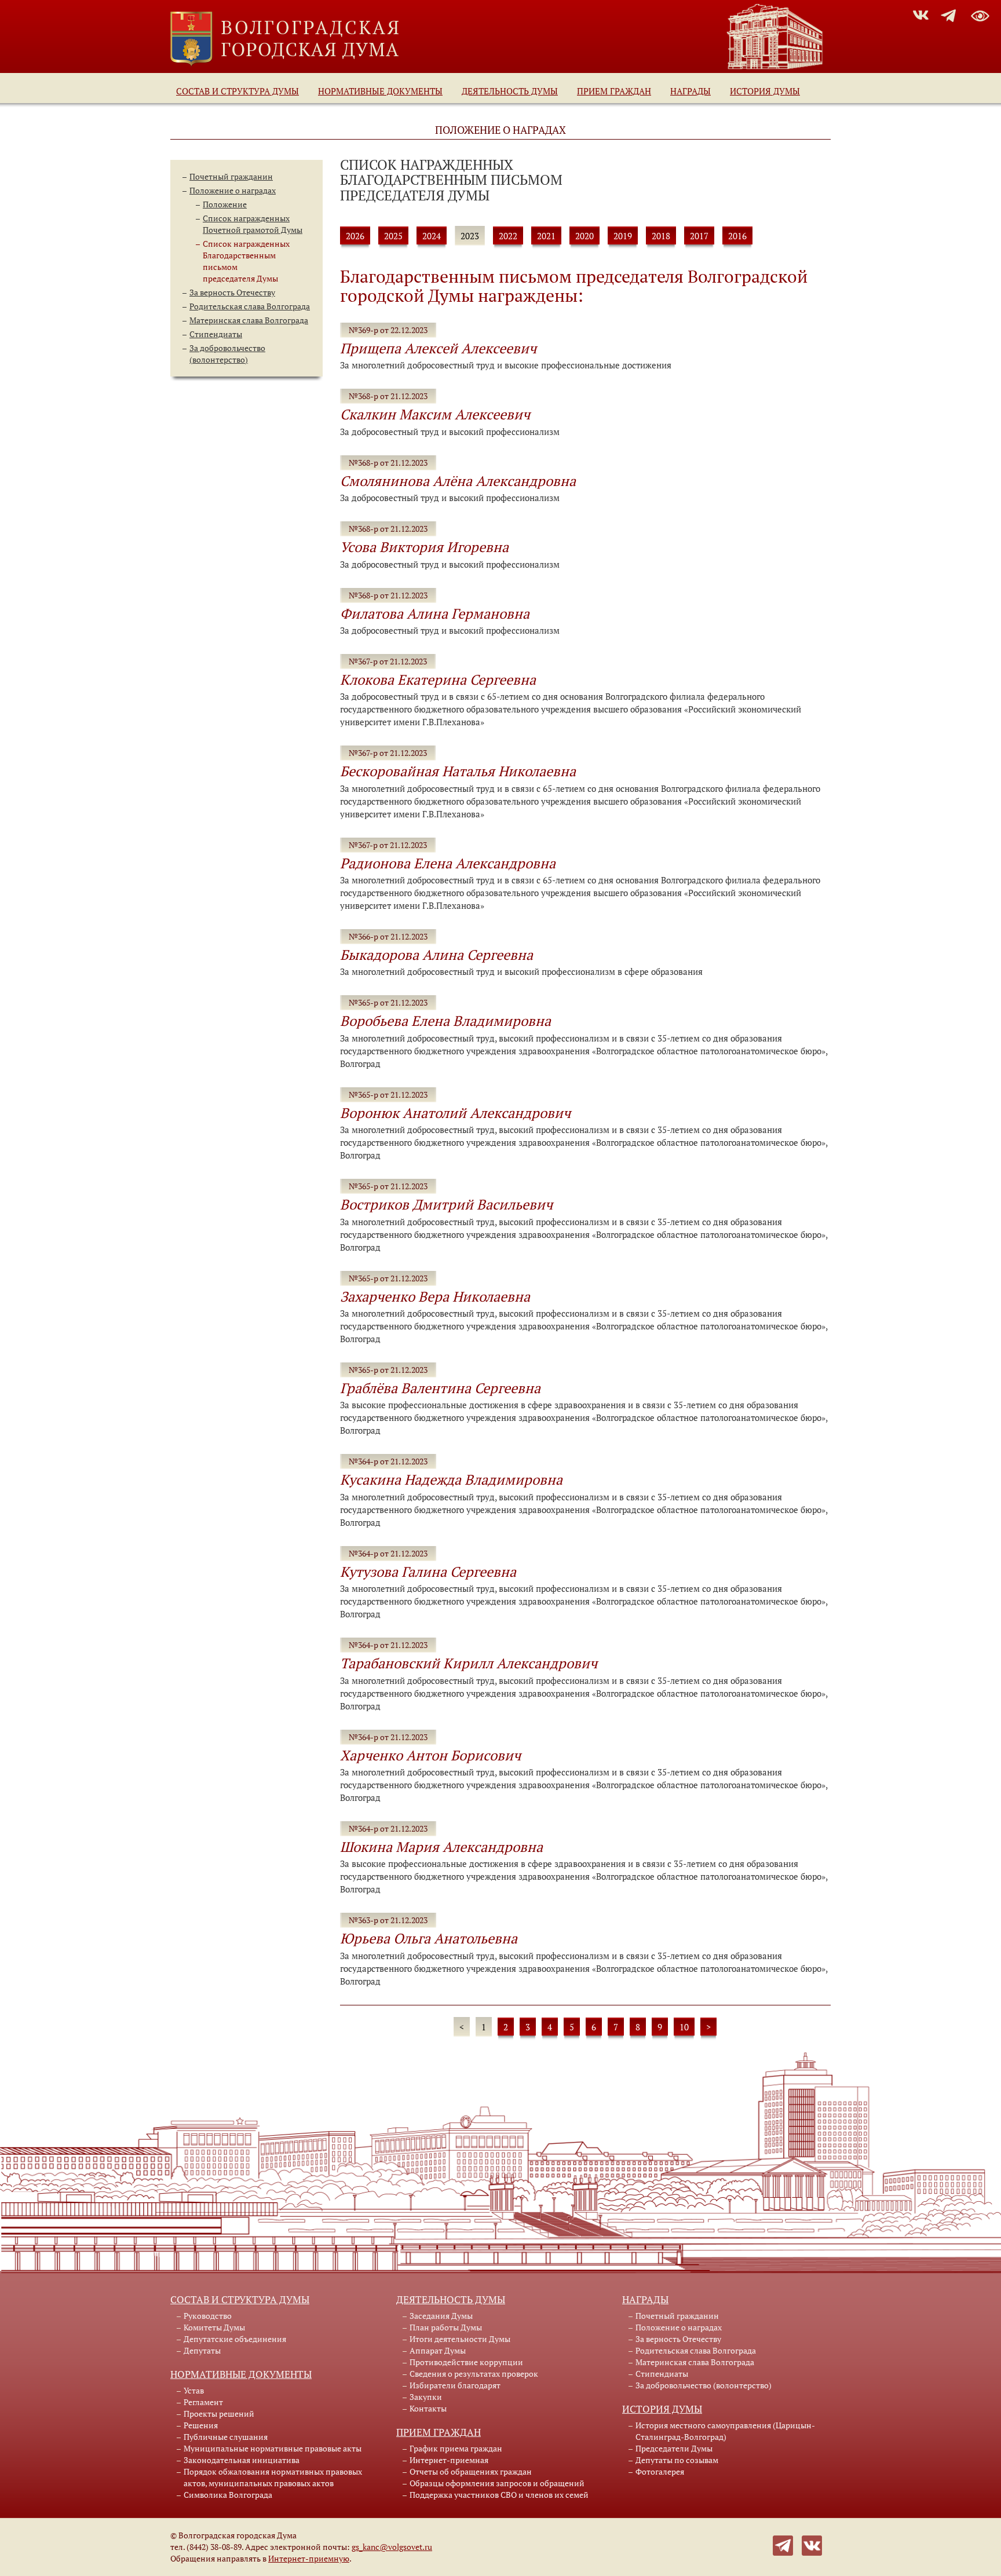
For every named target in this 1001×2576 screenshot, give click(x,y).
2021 (546, 236)
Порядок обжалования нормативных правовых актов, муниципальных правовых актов (273, 2477)
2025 (393, 236)
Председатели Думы (674, 2448)
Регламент (203, 2402)
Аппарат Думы (438, 2350)
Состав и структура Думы (238, 91)
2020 (584, 236)
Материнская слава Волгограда (249, 320)
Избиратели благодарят (455, 2385)
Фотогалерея (660, 2471)
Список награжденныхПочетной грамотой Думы (253, 224)
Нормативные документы (380, 91)
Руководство (208, 2316)
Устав (194, 2390)
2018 (661, 236)
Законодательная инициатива (242, 2460)
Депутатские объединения (235, 2339)
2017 (699, 236)
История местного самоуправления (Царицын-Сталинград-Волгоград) (725, 2431)
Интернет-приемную (309, 2558)
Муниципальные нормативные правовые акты (273, 2448)
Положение (225, 204)
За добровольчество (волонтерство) (227, 354)
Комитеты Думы (214, 2327)
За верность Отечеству (232, 292)
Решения (201, 2425)
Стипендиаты (216, 334)
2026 (355, 236)
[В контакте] (812, 2544)
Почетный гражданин (231, 176)
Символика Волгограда (228, 2495)
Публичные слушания (226, 2437)
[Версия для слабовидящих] (980, 14)
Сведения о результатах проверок (474, 2374)
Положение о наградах (233, 190)
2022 (508, 236)
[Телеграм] (783, 2544)
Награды (691, 91)
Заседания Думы (441, 2316)
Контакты (428, 2408)
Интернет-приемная (449, 2460)
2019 (623, 236)
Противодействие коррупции (466, 2362)
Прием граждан (614, 91)
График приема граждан (456, 2448)
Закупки (426, 2397)
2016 (737, 236)
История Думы (765, 91)
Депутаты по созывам (677, 2460)
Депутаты (202, 2350)
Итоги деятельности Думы (460, 2339)
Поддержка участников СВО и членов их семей (499, 2495)
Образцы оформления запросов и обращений (497, 2483)
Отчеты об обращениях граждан (471, 2471)
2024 (432, 236)
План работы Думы (446, 2327)
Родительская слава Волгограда (250, 306)
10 (684, 2027)
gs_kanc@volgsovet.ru (392, 2547)
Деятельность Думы (510, 91)
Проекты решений (219, 2414)
